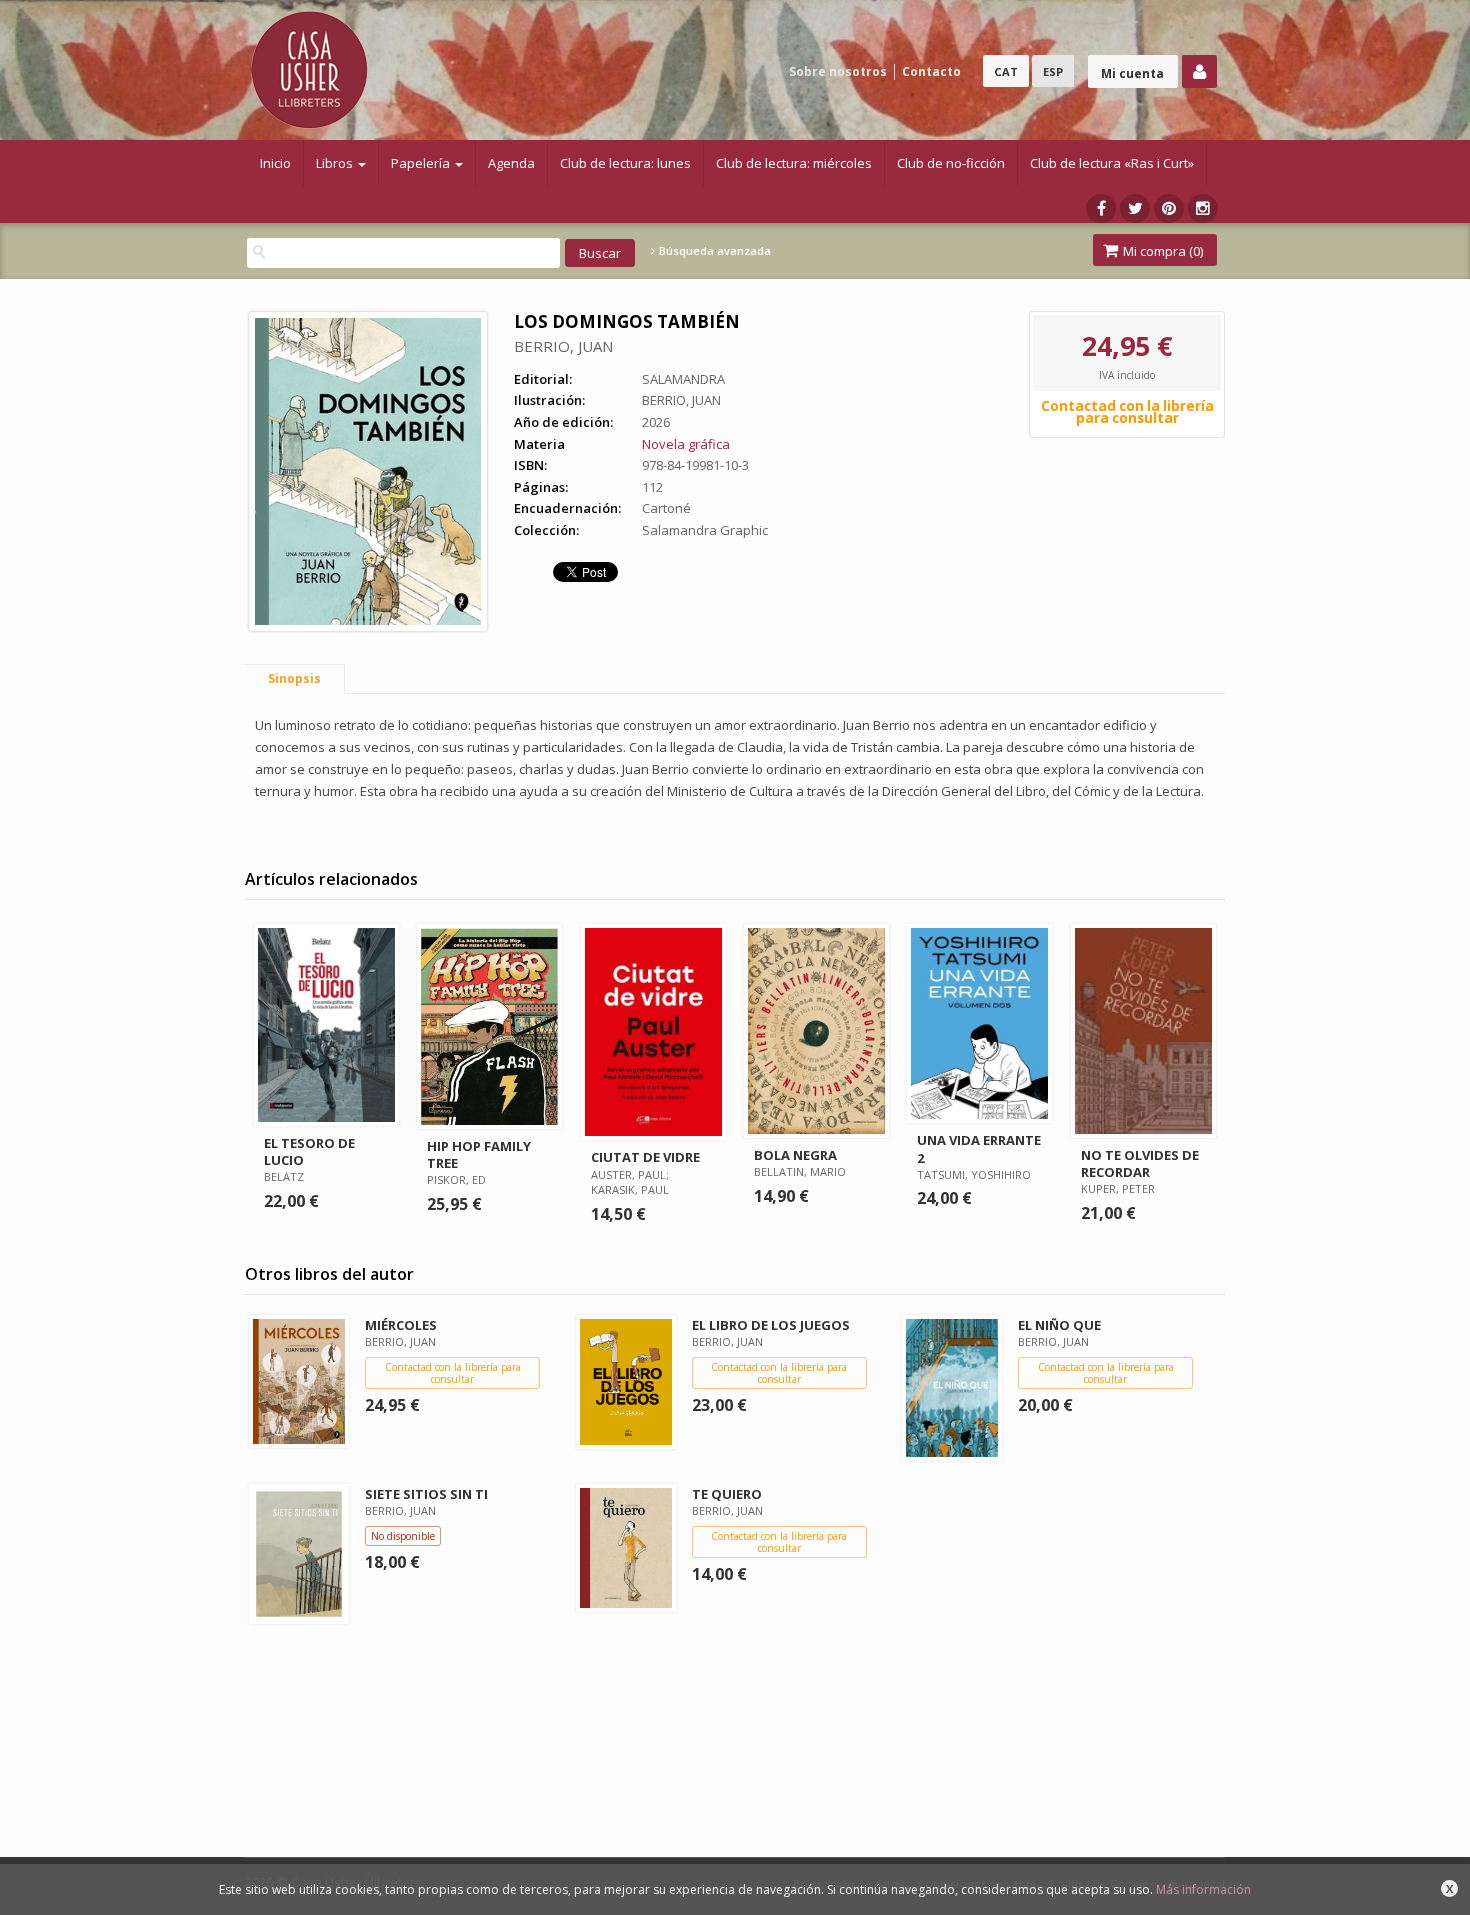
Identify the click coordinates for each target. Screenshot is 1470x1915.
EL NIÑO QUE (1059, 1325)
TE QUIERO (727, 1494)
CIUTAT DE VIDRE (645, 1157)
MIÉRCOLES (401, 1325)
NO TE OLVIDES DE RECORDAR (1140, 1163)
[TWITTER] (1135, 208)
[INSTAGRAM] (1203, 208)
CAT (1006, 71)
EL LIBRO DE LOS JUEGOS (771, 1325)
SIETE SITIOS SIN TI (426, 1494)
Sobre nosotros (838, 71)
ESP (1053, 71)
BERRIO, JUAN (563, 346)
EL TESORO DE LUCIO (309, 1151)
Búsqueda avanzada (713, 251)
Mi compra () (1161, 251)
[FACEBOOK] (1101, 208)
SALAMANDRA (683, 379)
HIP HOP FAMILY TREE (479, 1154)
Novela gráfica (686, 444)
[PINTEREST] (1169, 208)
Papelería (422, 163)
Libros (336, 163)
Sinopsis (294, 678)
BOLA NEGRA (795, 1155)
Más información (1203, 1889)
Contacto (931, 71)
